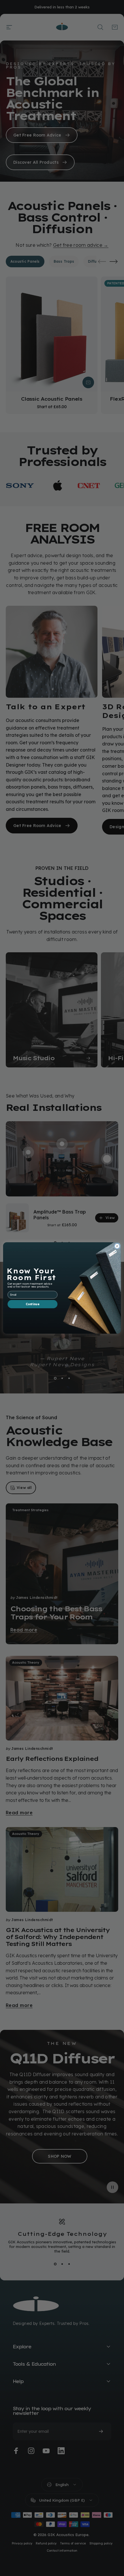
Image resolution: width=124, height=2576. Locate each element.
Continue (33, 1304)
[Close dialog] (117, 1246)
